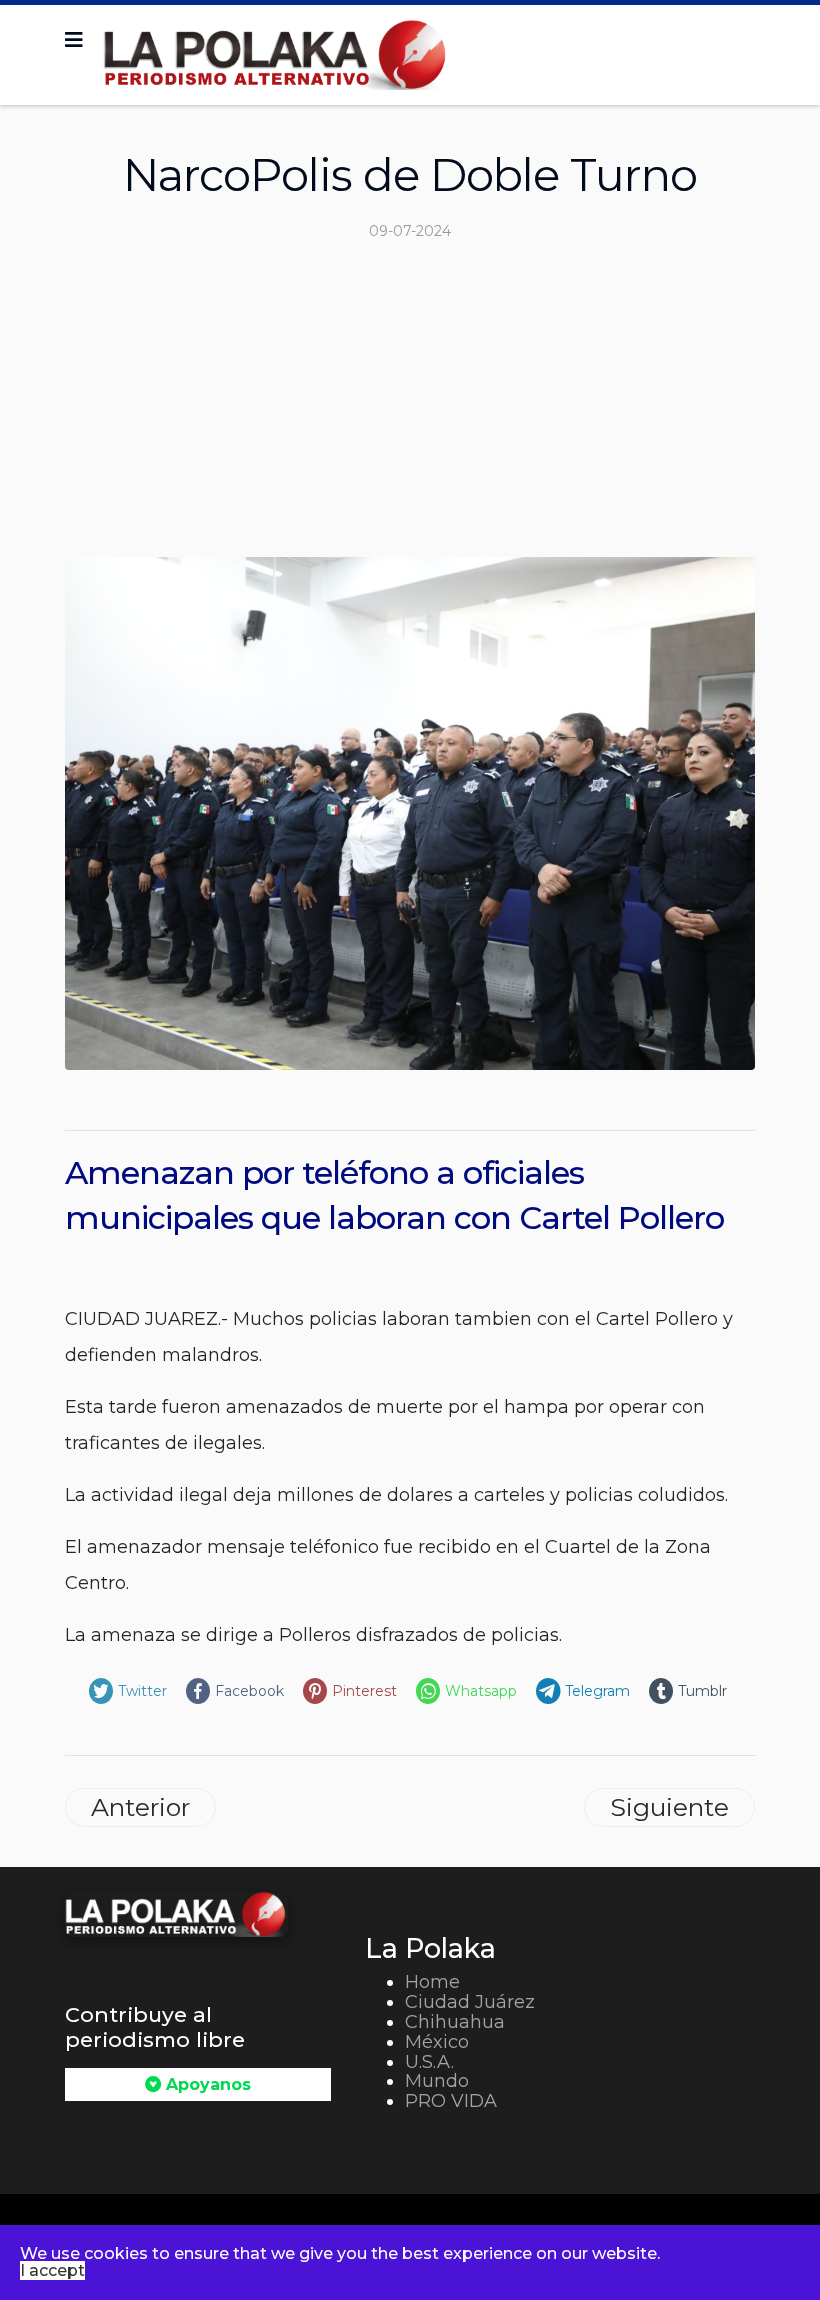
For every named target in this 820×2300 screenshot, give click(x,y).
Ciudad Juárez (470, 2002)
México (437, 2042)
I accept (52, 2270)
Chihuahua (455, 2022)
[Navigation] (74, 40)
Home (432, 1982)
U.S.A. (429, 2062)
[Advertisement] (410, 407)
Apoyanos (206, 2084)
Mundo (437, 2081)
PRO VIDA (451, 2101)
